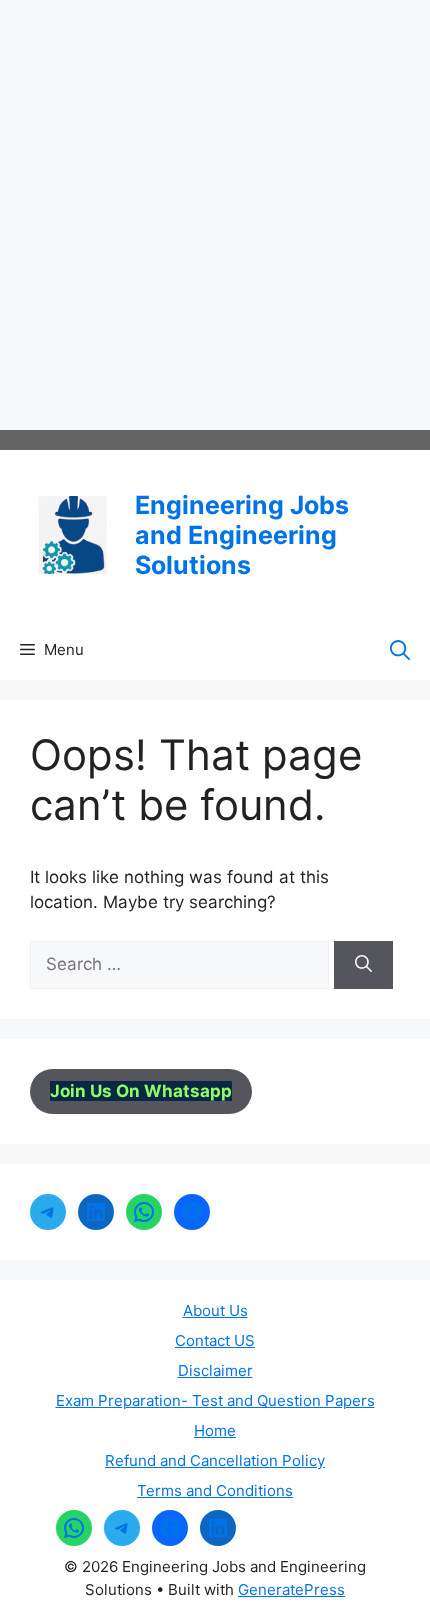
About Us (215, 1310)
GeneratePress (291, 1589)
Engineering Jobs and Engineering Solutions (242, 535)
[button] (400, 650)
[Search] (363, 965)
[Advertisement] (215, 215)
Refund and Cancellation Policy (215, 1460)
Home (215, 1430)
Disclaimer (215, 1370)
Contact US (215, 1340)
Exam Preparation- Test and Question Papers (215, 1400)
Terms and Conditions (215, 1490)
